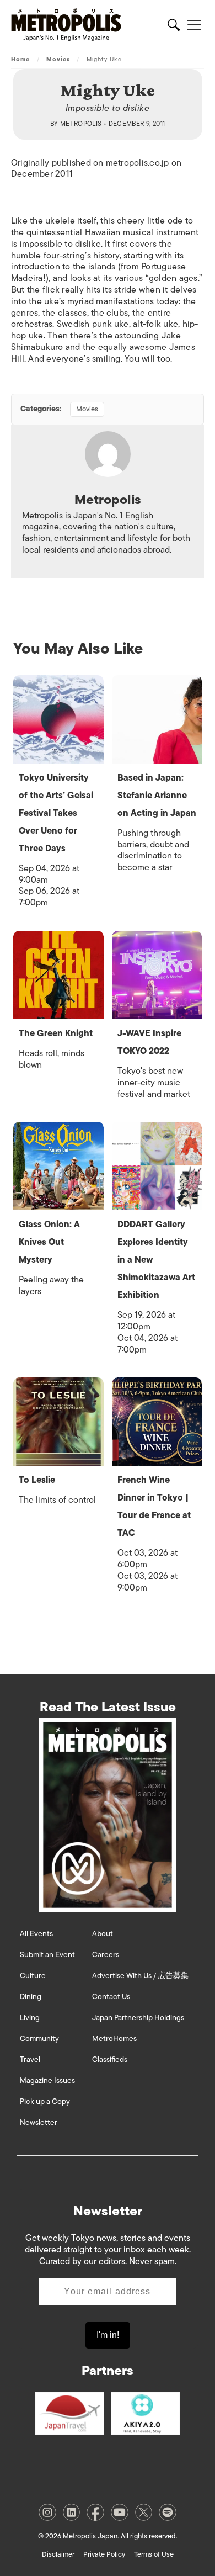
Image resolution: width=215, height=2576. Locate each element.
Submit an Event (47, 1955)
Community (39, 2039)
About (103, 1934)
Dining (31, 1997)
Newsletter (39, 2122)
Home (20, 59)
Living (30, 2018)
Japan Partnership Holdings (138, 2018)
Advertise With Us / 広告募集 (140, 1976)
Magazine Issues (47, 2081)
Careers (106, 1955)
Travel (30, 2060)
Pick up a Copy (45, 2101)
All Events (36, 1934)
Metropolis (81, 124)
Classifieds (110, 2060)
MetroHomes (114, 2039)
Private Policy (104, 2554)
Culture (33, 1976)
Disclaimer (58, 2554)
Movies (58, 59)
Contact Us (111, 1997)
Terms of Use (154, 2554)
